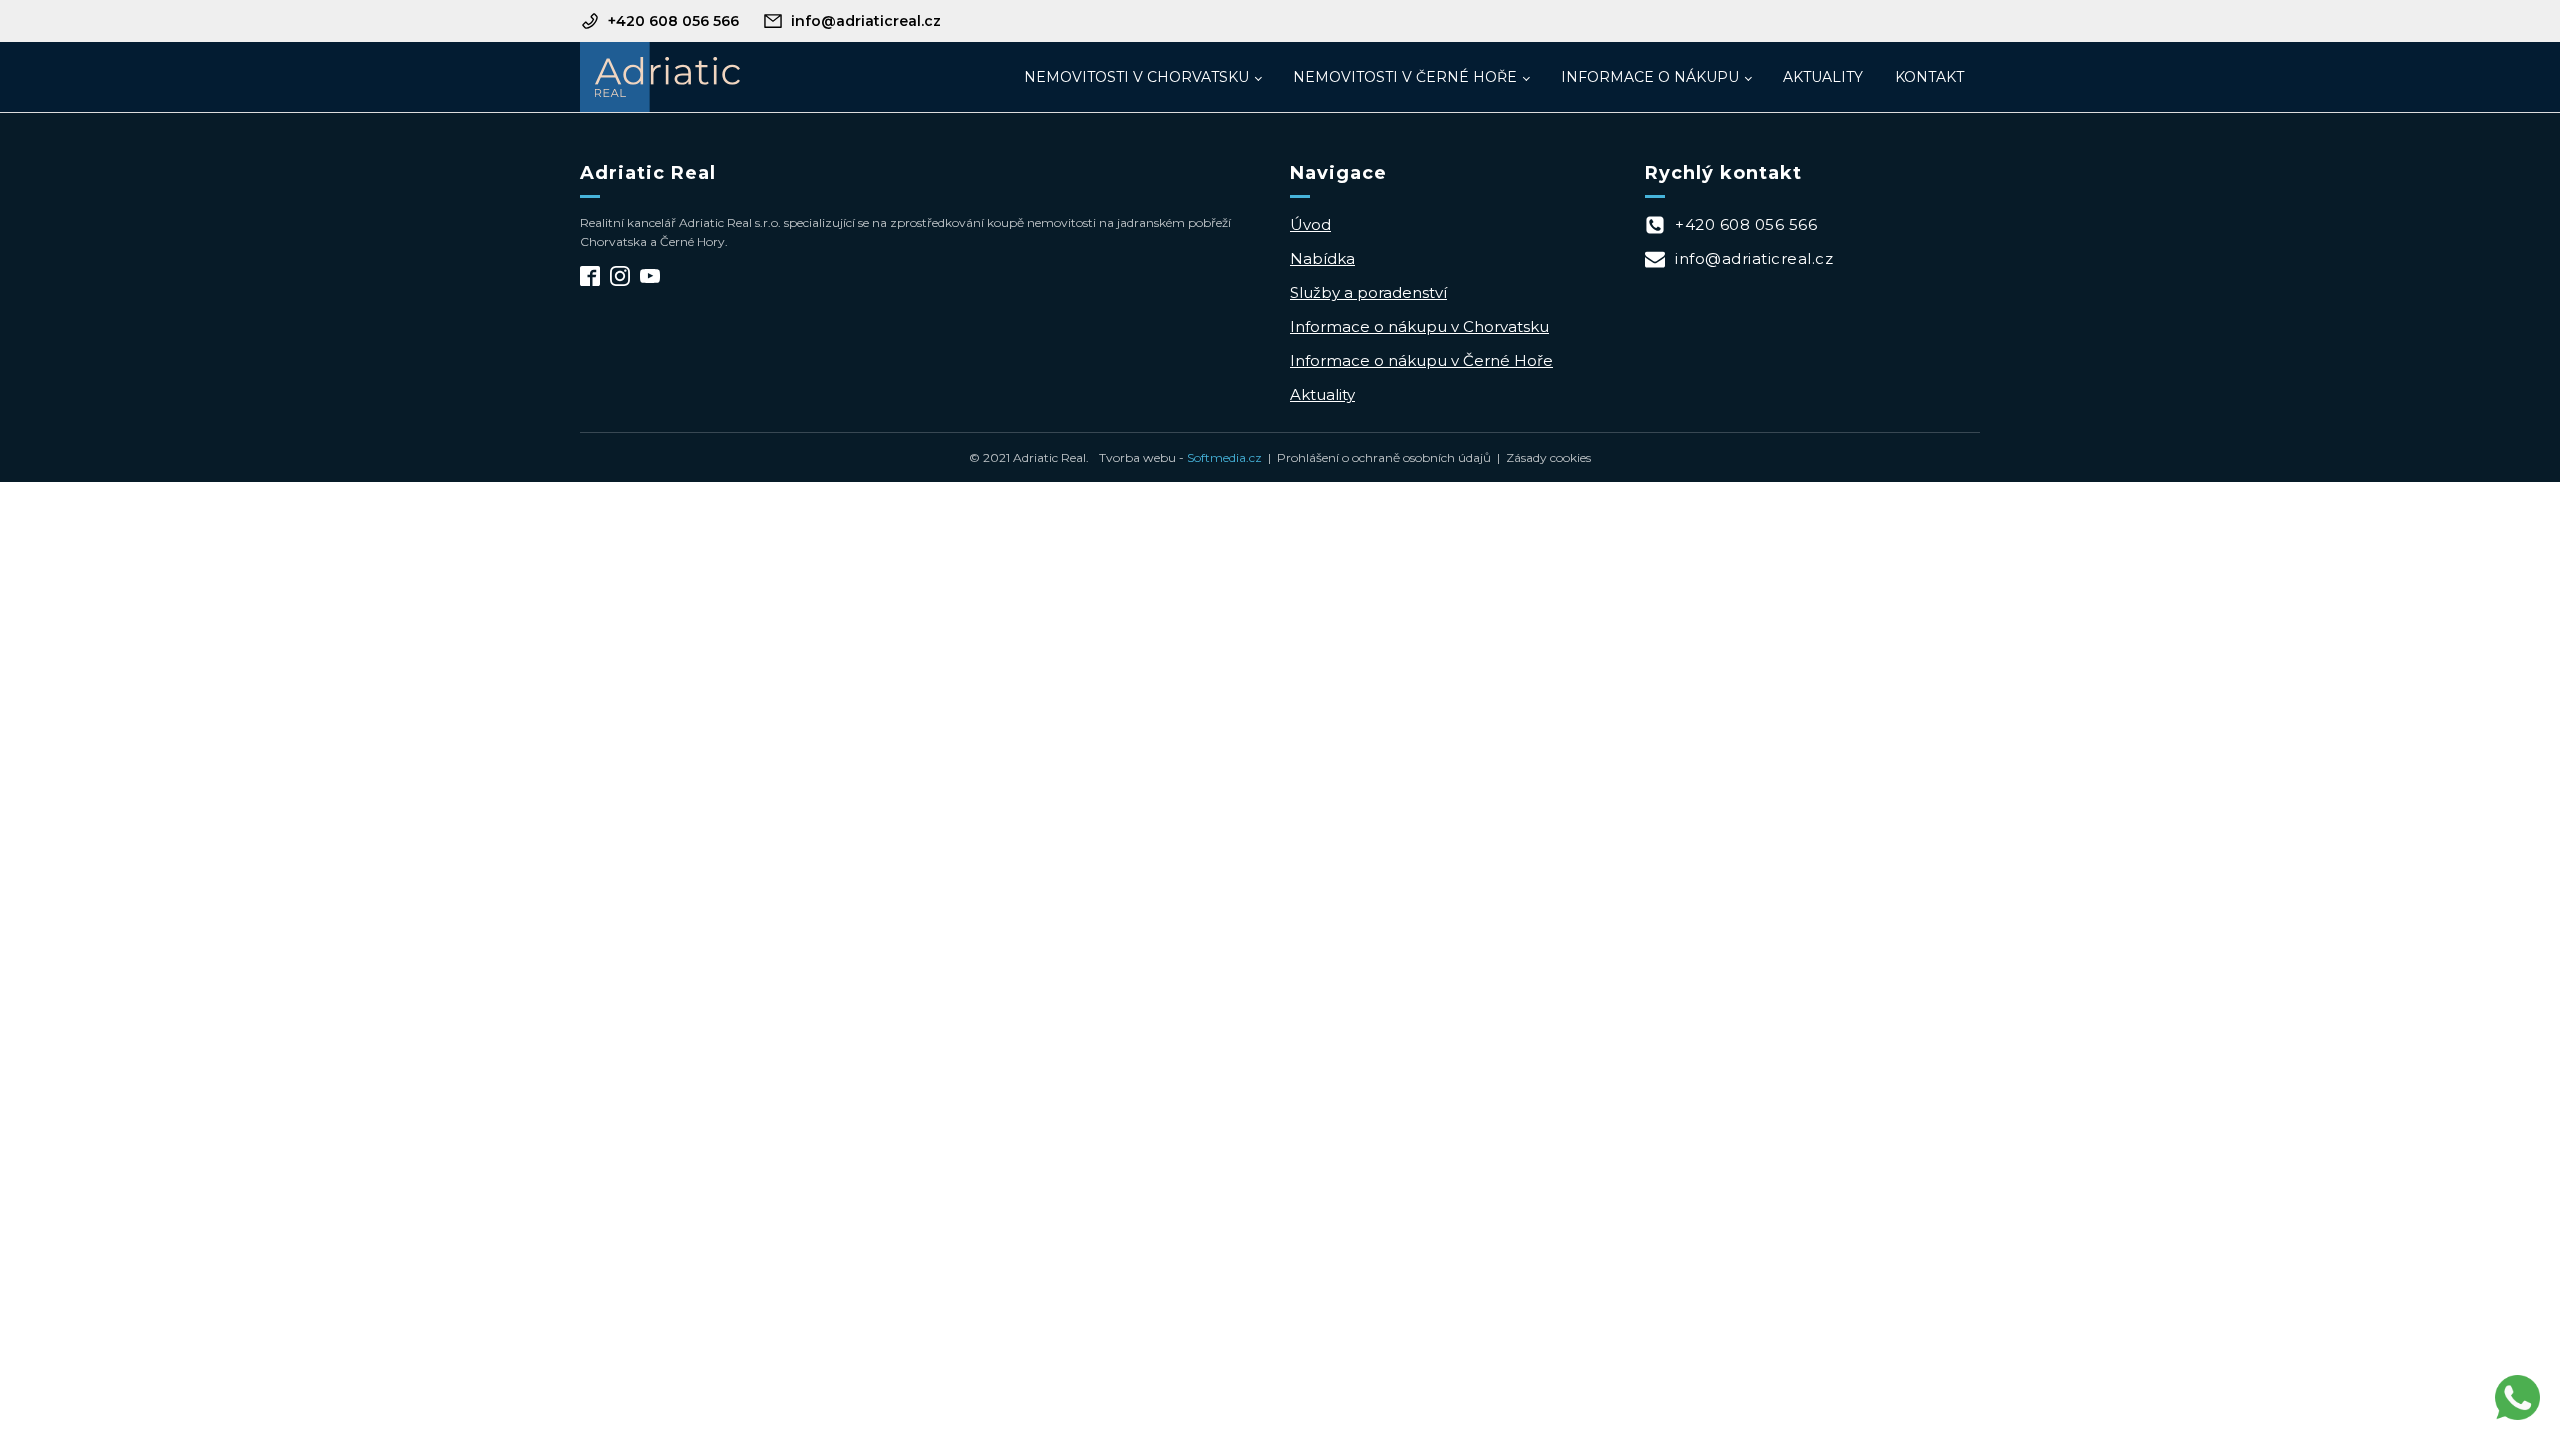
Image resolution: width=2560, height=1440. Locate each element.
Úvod (1310, 224)
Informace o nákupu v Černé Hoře (1421, 360)
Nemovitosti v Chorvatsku (1136, 77)
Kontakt (1929, 77)
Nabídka (1322, 258)
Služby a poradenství (1368, 292)
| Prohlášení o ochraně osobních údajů (1376, 457)
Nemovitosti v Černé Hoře (1405, 77)
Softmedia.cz (1224, 457)
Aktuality (1823, 77)
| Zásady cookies (1541, 457)
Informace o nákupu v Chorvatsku (1419, 326)
